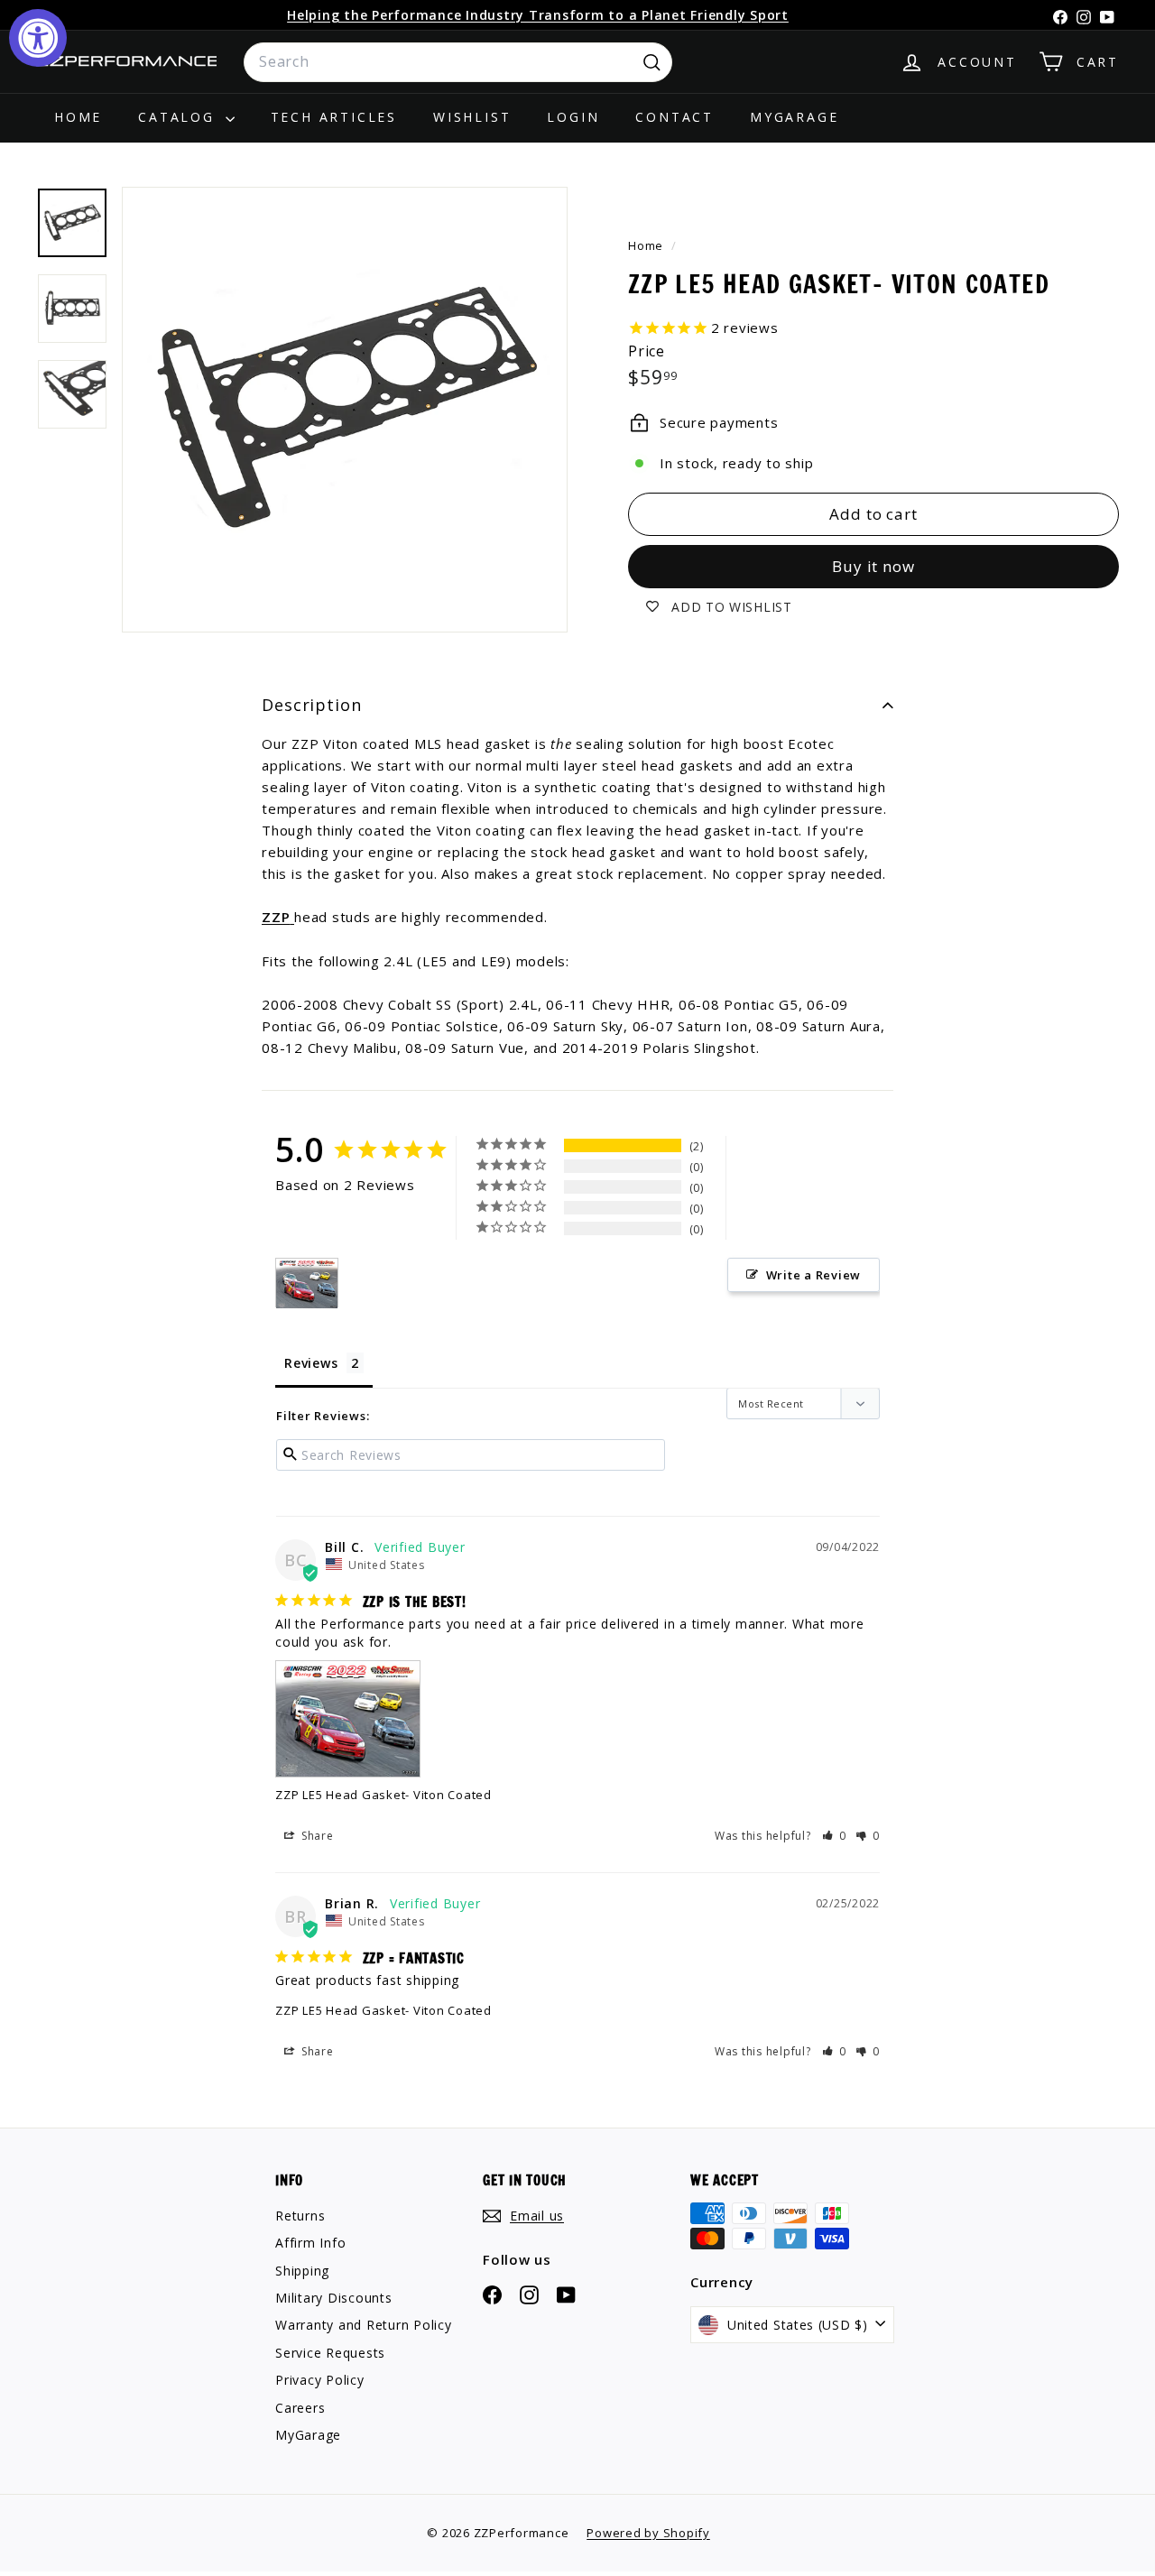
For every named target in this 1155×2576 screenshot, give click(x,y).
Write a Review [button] (814, 1275)
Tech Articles (334, 117)
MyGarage (794, 117)
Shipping (302, 2271)
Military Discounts (334, 2298)
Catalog (179, 117)
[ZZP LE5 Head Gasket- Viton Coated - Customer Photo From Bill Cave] (307, 1283)
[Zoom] (345, 410)
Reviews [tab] (311, 1363)
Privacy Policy (320, 2380)
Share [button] (316, 1836)
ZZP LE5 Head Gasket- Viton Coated (383, 1795)
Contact (675, 117)
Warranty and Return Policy (364, 2325)
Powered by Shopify (648, 2533)
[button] (835, 1836)
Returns (300, 2216)
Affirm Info (310, 2243)
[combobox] (458, 62)
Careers (300, 2408)
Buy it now (873, 566)
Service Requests (330, 2353)
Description (312, 705)
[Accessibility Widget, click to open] (38, 38)
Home (78, 117)
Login (573, 117)
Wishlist (472, 117)
